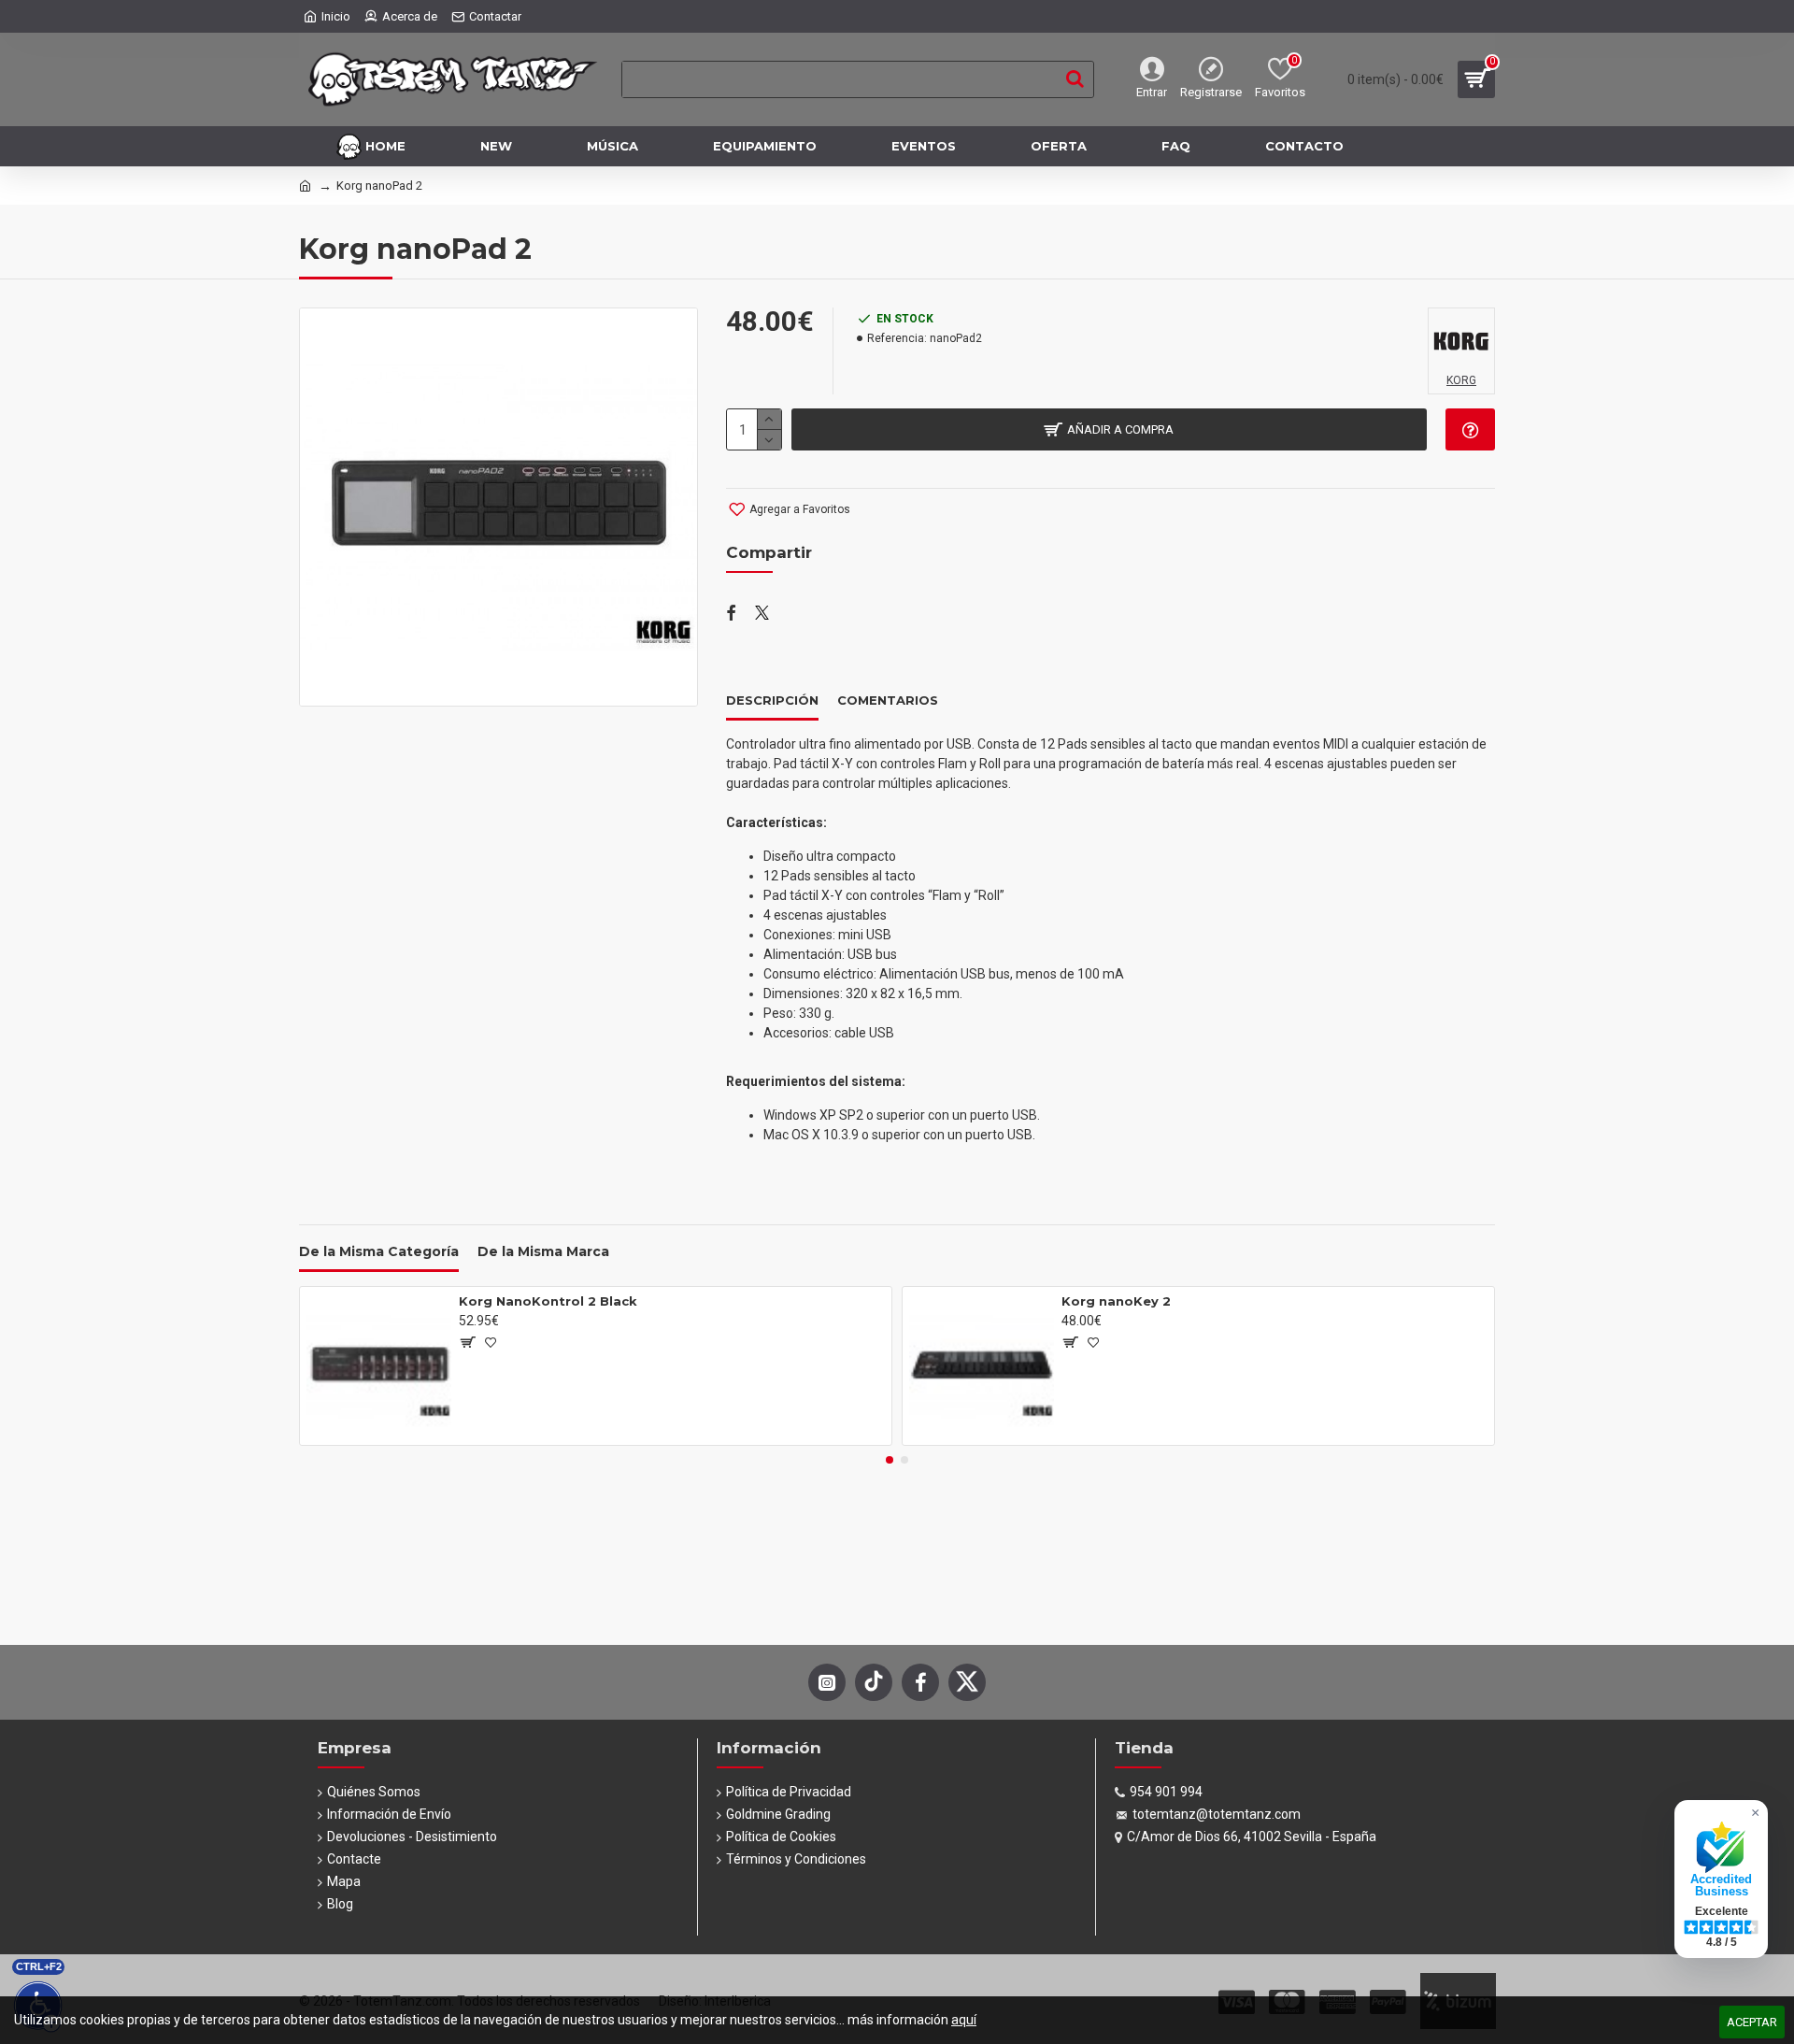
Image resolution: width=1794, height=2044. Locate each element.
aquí (964, 2020)
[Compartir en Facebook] (731, 614)
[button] (890, 1460)
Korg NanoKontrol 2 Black (548, 1301)
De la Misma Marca (543, 1252)
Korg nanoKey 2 (1116, 1301)
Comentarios (888, 700)
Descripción (772, 700)
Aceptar (1752, 2022)
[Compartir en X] (762, 614)
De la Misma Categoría (379, 1252)
